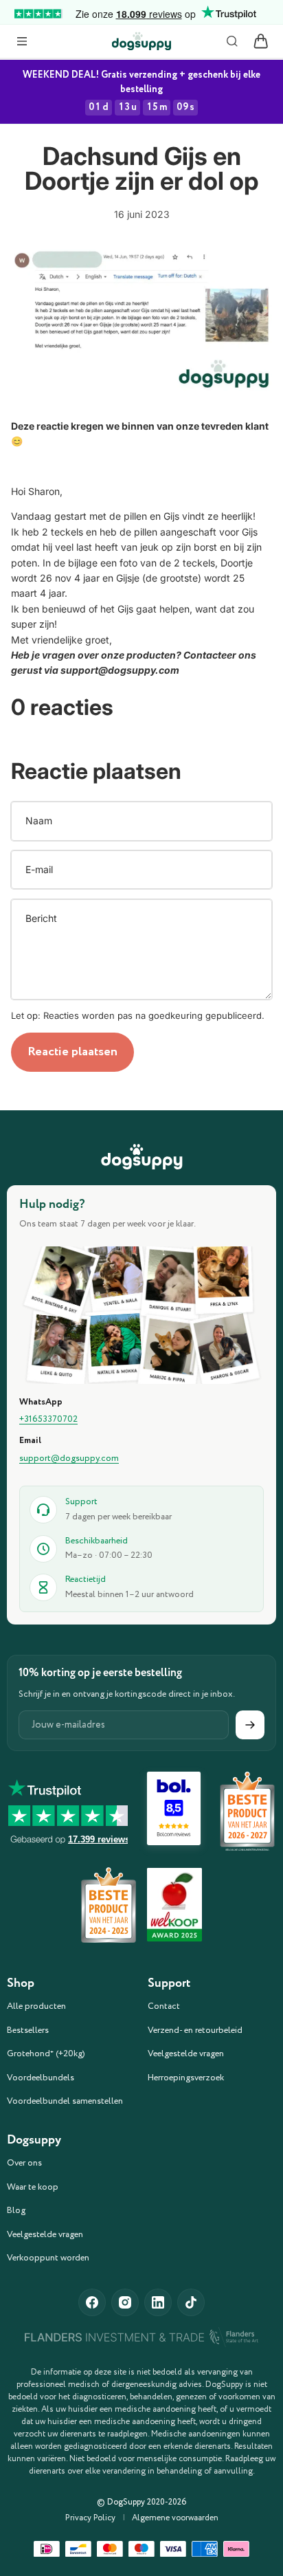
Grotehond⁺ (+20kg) (46, 2054)
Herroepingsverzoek (186, 2078)
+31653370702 (48, 1420)
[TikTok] (191, 2302)
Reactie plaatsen (72, 1052)
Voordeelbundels (41, 2078)
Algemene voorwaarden (175, 2518)
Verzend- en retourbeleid (195, 2030)
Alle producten (36, 2006)
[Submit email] (250, 1725)
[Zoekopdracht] (232, 41)
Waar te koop (33, 2187)
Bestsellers (28, 2030)
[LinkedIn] (158, 2302)
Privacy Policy (90, 2518)
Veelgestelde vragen (186, 2054)
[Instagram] (125, 2302)
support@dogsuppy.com (69, 1459)
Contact (164, 2006)
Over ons (24, 2163)
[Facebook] (92, 2302)
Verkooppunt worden (48, 2258)
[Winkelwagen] (261, 41)
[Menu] (22, 41)
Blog (16, 2211)
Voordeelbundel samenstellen (65, 2101)
